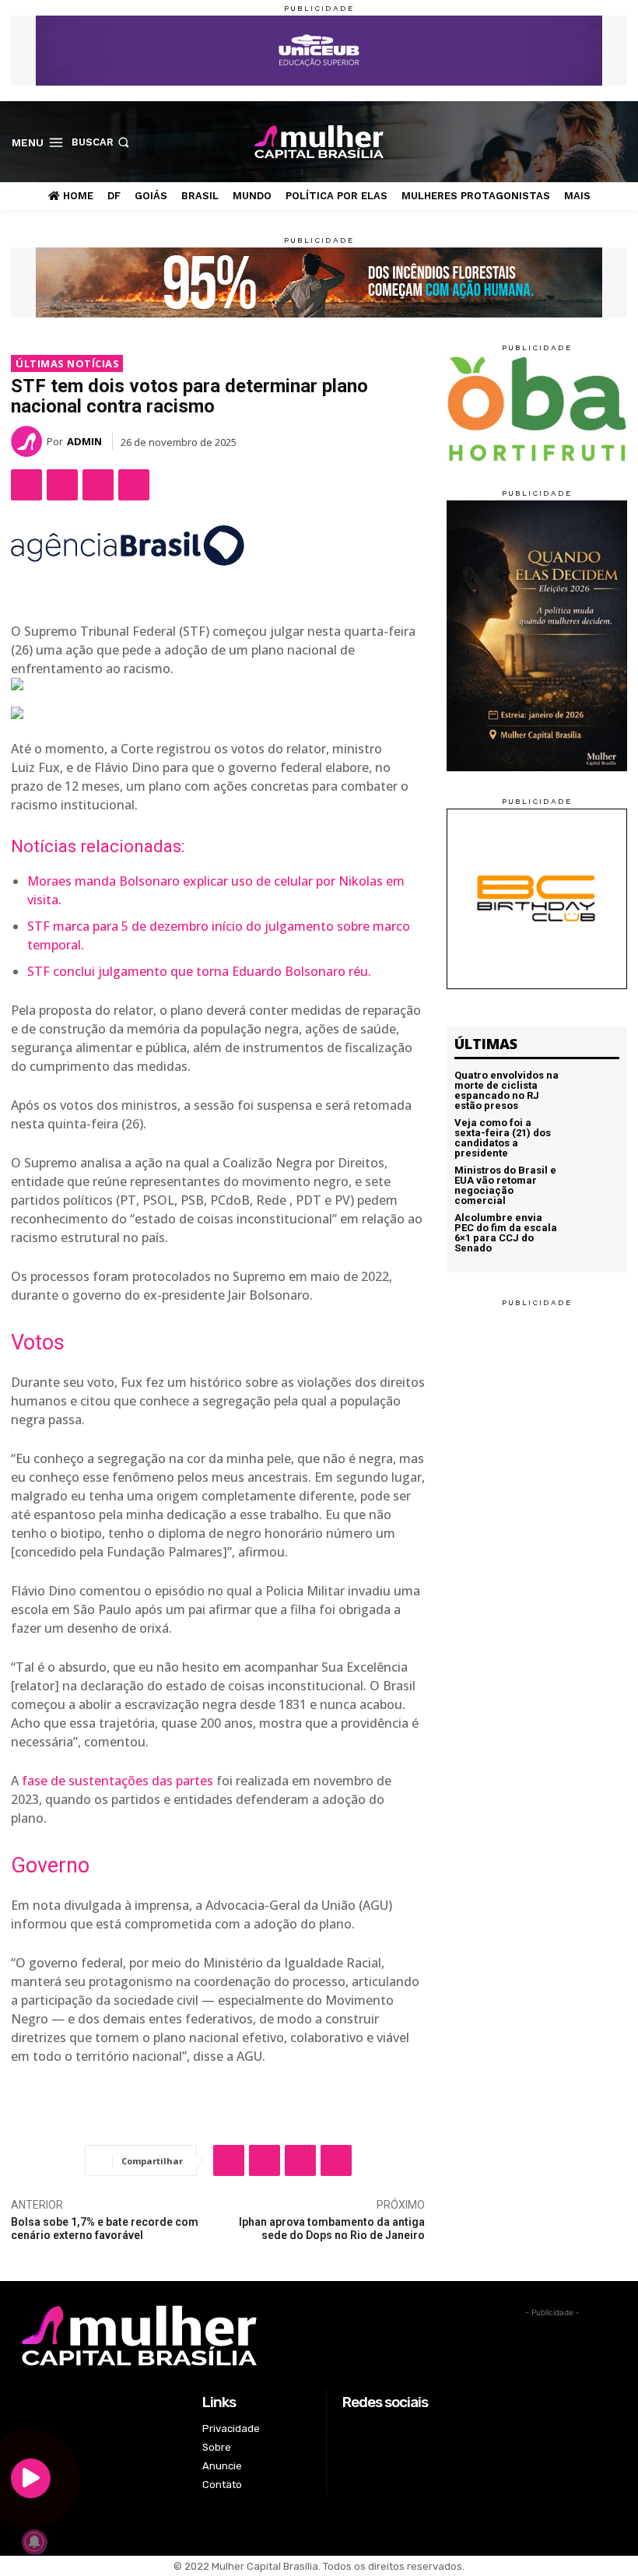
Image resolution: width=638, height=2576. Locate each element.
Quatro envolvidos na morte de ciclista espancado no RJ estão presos (507, 1090)
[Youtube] (618, 141)
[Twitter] (594, 141)
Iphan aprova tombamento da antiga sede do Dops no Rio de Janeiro (332, 2229)
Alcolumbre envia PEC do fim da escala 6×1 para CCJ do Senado (506, 1233)
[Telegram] (134, 485)
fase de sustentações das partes (117, 1781)
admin (84, 441)
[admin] (29, 441)
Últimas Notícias (67, 363)
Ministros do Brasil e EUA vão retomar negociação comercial (505, 1185)
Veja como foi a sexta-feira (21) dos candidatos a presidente (503, 1138)
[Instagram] (569, 141)
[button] (102, 142)
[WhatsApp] (98, 485)
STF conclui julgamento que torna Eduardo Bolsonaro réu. (199, 971)
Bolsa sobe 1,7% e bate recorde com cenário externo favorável (105, 2229)
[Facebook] (545, 141)
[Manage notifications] (34, 2542)
